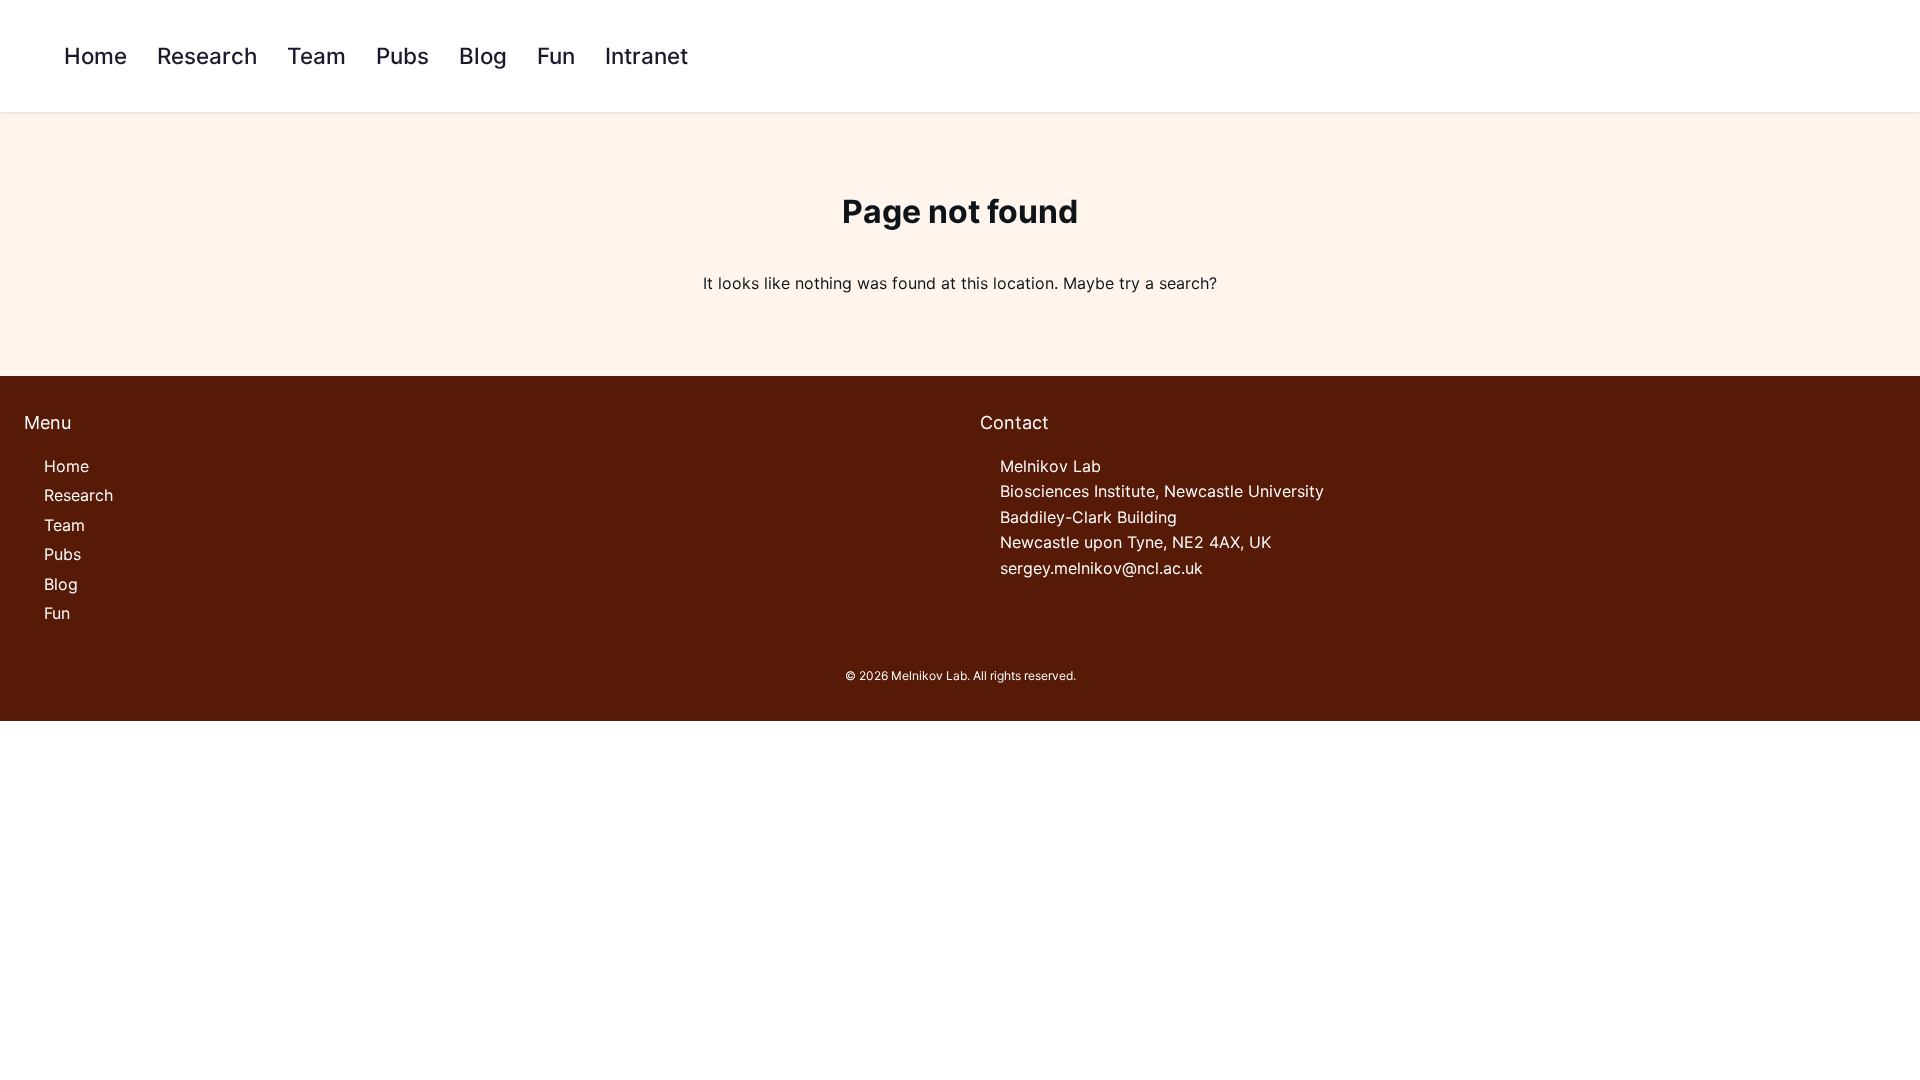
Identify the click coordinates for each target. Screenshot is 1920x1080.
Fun (57, 613)
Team (64, 525)
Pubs (62, 554)
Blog (61, 584)
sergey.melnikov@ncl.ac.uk (1101, 568)
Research (78, 495)
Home (66, 466)
